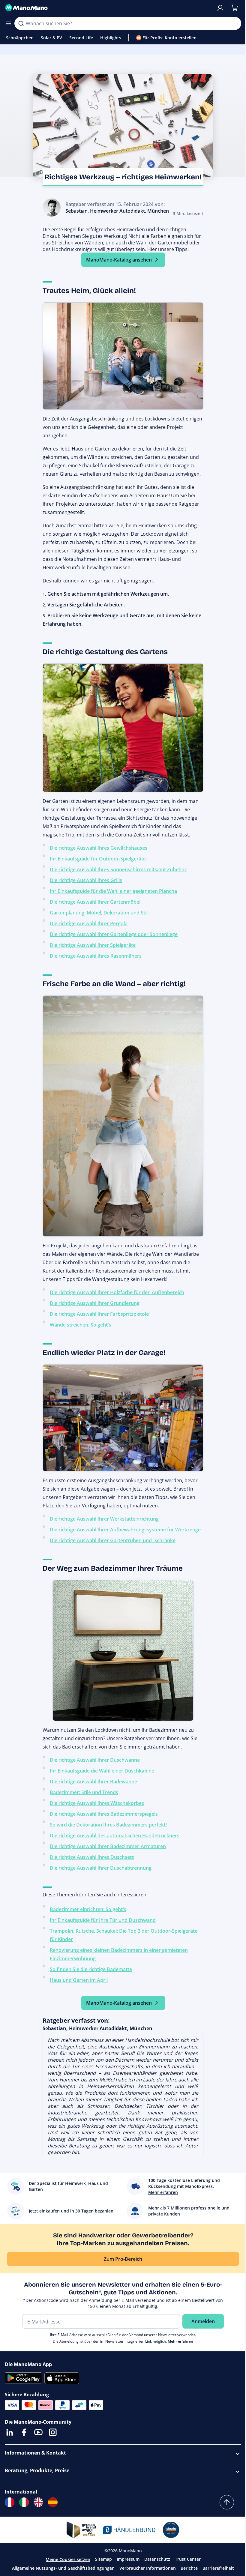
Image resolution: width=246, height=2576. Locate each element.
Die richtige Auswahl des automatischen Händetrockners (115, 1836)
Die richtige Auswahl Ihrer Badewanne (93, 1782)
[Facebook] (24, 2432)
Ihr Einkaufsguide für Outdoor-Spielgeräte (98, 859)
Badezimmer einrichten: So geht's (88, 1909)
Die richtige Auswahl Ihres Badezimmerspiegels (104, 1814)
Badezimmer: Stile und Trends (84, 1792)
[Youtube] (38, 2432)
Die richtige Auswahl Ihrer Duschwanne (95, 1760)
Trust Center (188, 2559)
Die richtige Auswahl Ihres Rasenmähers (96, 956)
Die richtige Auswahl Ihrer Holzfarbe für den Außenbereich (117, 1292)
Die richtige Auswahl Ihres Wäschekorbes (97, 1803)
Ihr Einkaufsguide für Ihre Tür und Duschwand (103, 1920)
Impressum (128, 2559)
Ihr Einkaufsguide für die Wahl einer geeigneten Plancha (113, 891)
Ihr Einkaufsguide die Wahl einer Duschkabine (102, 1771)
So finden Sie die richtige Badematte (91, 1969)
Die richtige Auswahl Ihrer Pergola (89, 923)
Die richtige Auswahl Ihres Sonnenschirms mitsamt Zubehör (118, 869)
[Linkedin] (10, 2432)
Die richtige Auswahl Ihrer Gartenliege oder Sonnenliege (114, 934)
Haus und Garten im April (79, 1980)
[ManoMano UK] (38, 2502)
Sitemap (103, 2559)
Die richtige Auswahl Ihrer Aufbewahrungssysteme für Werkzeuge (125, 1530)
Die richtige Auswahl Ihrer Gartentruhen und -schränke (113, 1540)
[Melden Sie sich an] (220, 8)
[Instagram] (53, 2432)
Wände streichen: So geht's (81, 1325)
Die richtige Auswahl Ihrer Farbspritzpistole (99, 1314)
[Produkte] (8, 23)
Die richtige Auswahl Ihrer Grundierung (95, 1303)
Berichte (189, 2568)
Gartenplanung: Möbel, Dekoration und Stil (99, 913)
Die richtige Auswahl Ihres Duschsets (92, 1857)
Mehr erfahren (180, 2341)
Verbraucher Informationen (148, 2568)
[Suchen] (21, 23)
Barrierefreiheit (218, 2568)
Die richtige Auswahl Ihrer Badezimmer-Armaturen (108, 1846)
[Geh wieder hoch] (227, 2502)
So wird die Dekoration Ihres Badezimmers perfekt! (108, 1825)
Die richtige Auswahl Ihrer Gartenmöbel (95, 902)
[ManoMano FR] (10, 2502)
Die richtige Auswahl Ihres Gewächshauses (99, 848)
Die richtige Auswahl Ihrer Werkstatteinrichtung (104, 1519)
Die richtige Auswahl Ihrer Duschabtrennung (101, 1868)
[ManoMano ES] (53, 2502)
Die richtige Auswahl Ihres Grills (86, 880)
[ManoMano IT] (24, 2502)
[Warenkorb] (235, 8)
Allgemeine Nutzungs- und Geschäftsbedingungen (63, 2568)
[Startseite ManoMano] (108, 8)
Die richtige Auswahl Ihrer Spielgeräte (93, 945)
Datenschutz (157, 2559)
